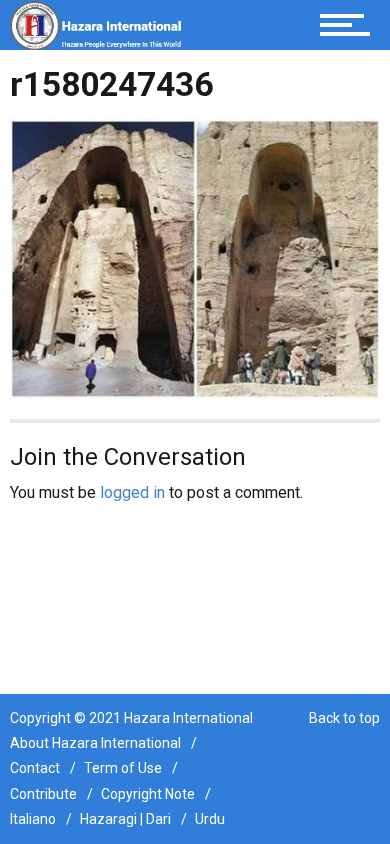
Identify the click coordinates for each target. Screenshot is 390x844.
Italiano (33, 819)
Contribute (43, 794)
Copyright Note (148, 794)
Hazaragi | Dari (125, 819)
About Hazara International (95, 743)
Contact (35, 768)
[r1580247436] (195, 257)
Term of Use (123, 768)
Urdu (210, 819)
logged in (132, 492)
